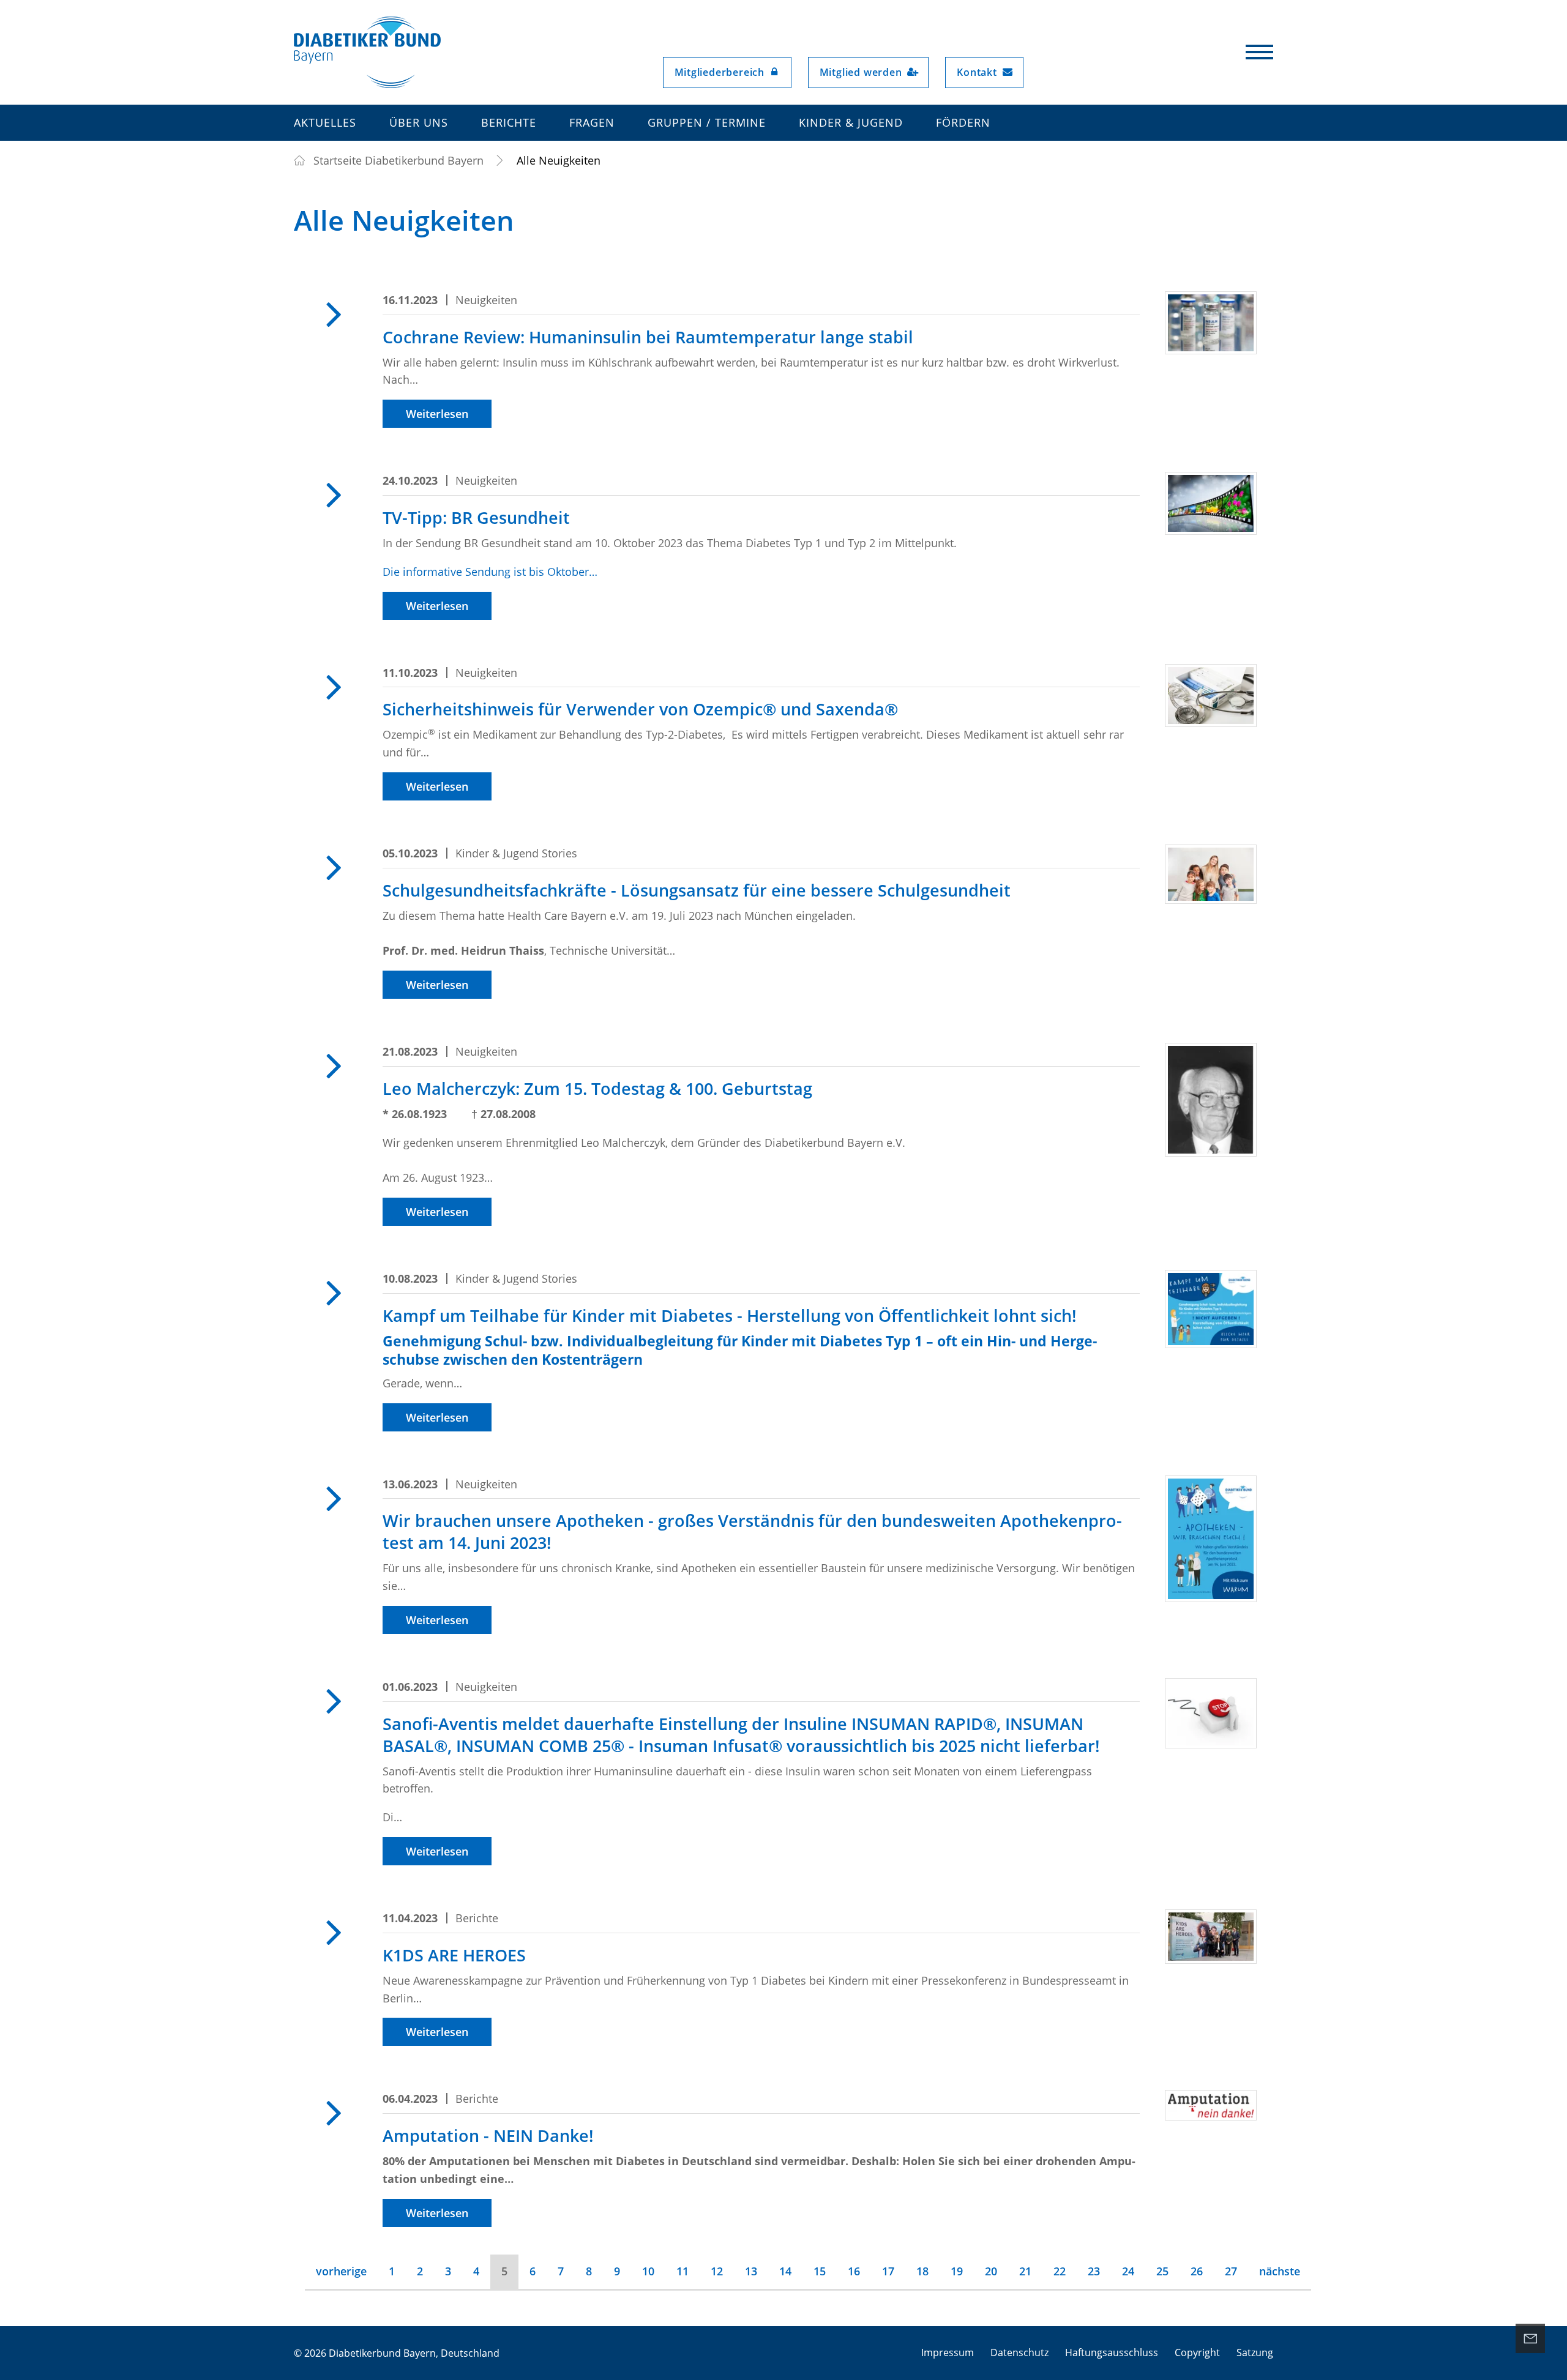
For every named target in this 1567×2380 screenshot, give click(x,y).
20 (991, 2271)
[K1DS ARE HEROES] (1211, 1937)
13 (751, 2271)
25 (1162, 2271)
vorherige (341, 2271)
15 (820, 2271)
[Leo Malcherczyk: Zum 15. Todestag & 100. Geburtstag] (1211, 1100)
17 (888, 2271)
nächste (1280, 2271)
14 (785, 2271)
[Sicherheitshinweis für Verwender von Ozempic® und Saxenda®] (1211, 696)
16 (854, 2271)
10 (648, 2271)
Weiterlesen (437, 414)
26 (1197, 2271)
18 (922, 2271)
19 (957, 2271)
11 (683, 2271)
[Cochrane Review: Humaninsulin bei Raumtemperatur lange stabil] (1211, 323)
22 (1060, 2271)
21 (1025, 2271)
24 (1128, 2271)
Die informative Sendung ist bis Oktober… (490, 572)
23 (1094, 2271)
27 (1231, 2271)
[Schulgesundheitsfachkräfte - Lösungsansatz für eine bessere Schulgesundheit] (1211, 874)
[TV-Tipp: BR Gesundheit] (1211, 503)
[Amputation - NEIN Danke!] (1211, 2105)
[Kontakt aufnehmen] (1530, 2338)
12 (717, 2271)
